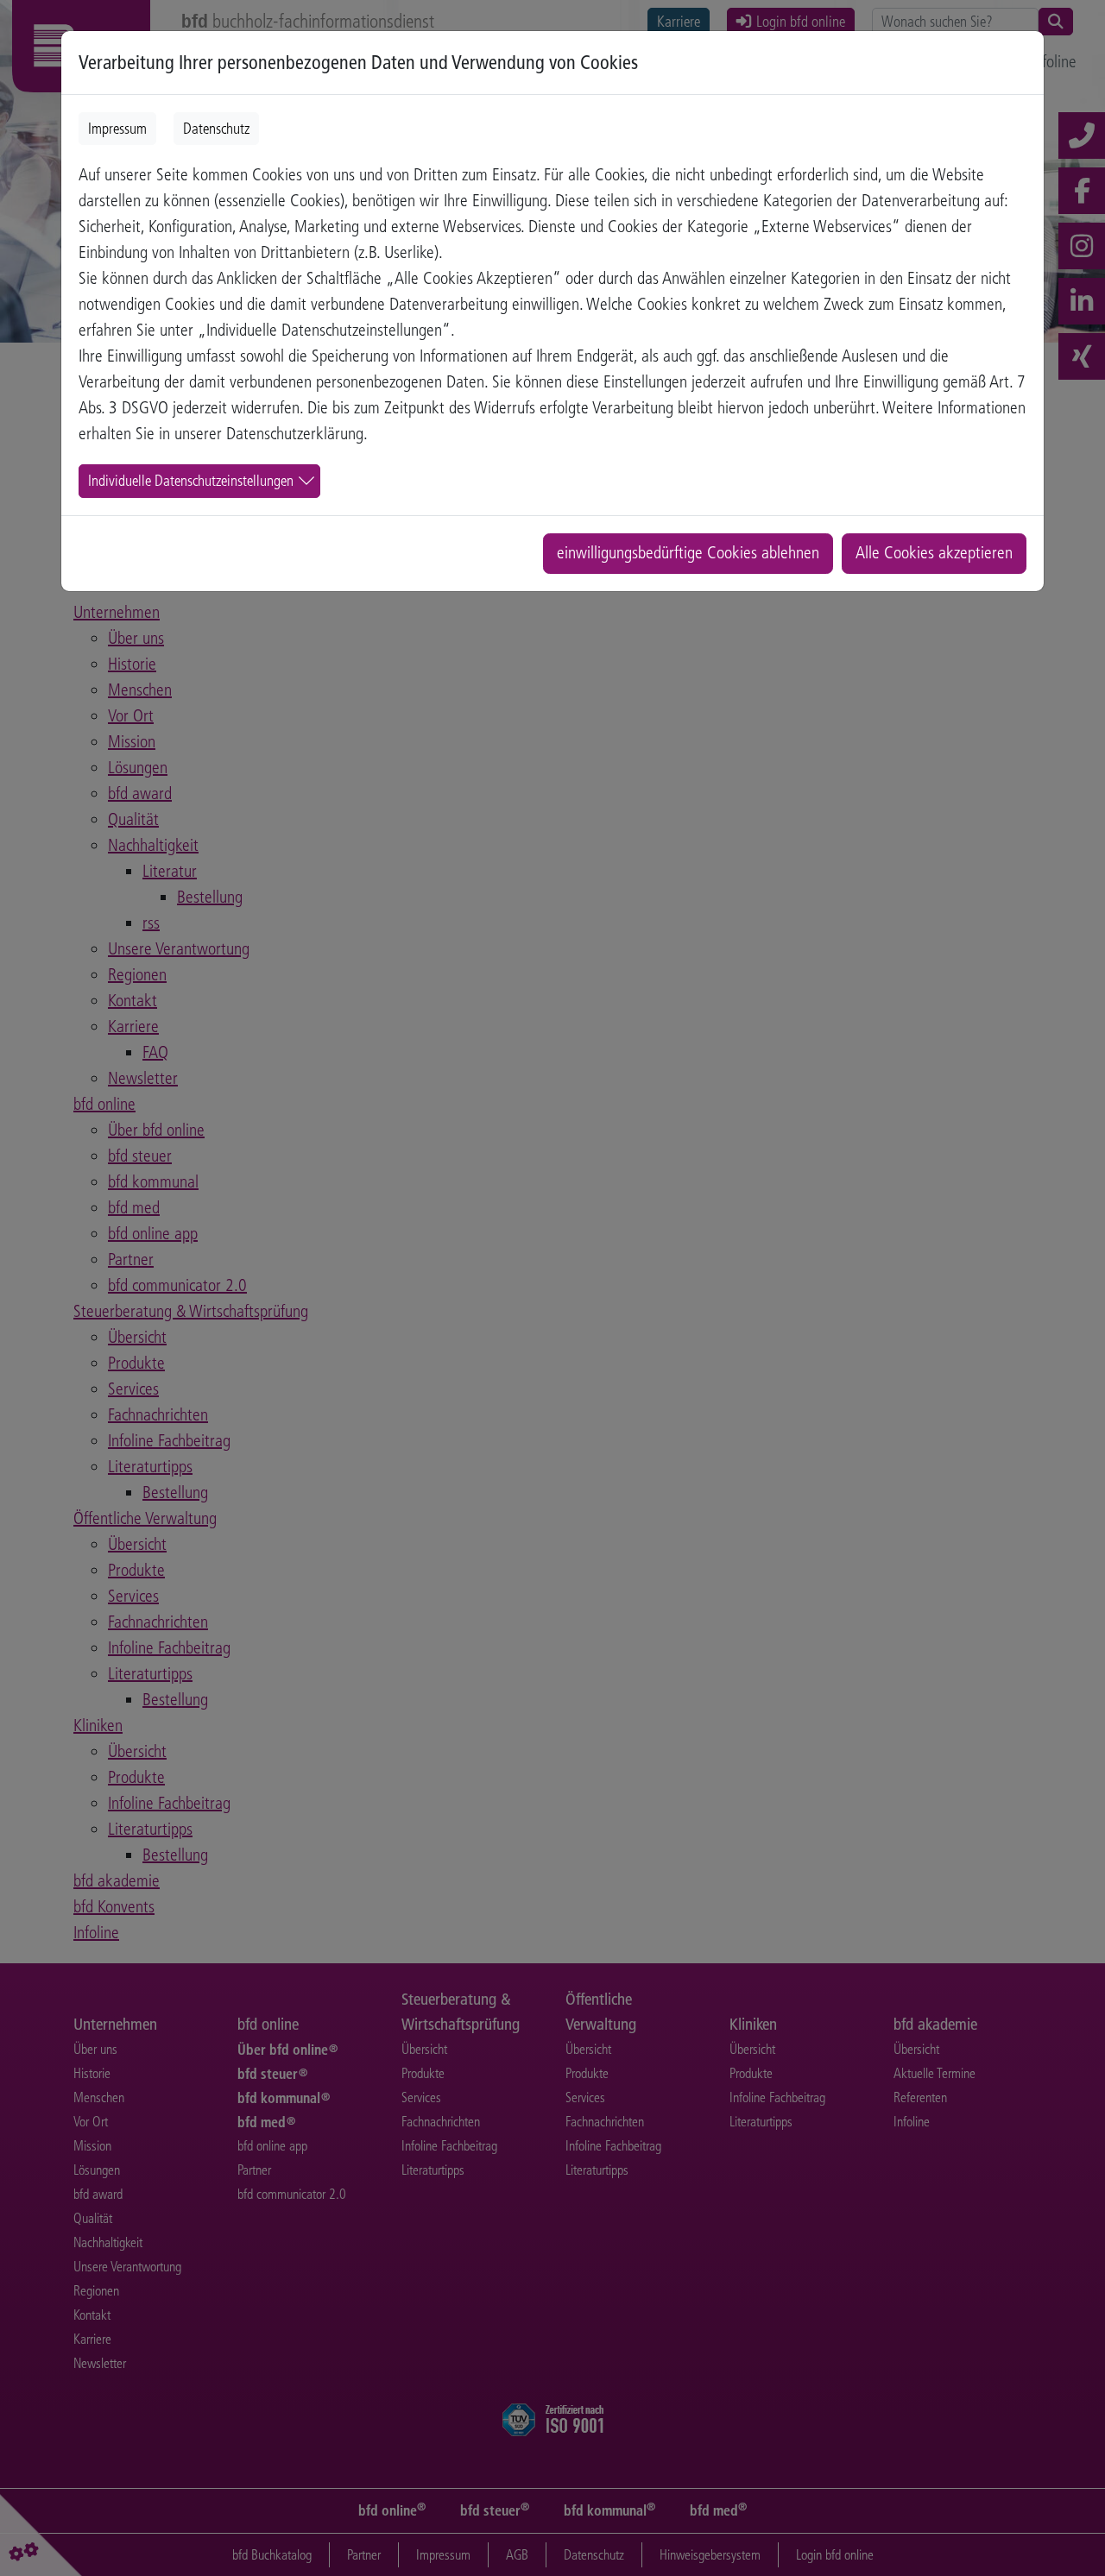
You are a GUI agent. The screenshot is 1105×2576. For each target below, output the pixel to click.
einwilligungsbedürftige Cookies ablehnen (688, 553)
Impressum (117, 129)
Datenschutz (216, 129)
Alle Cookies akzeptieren (934, 553)
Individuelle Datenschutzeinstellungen (191, 481)
